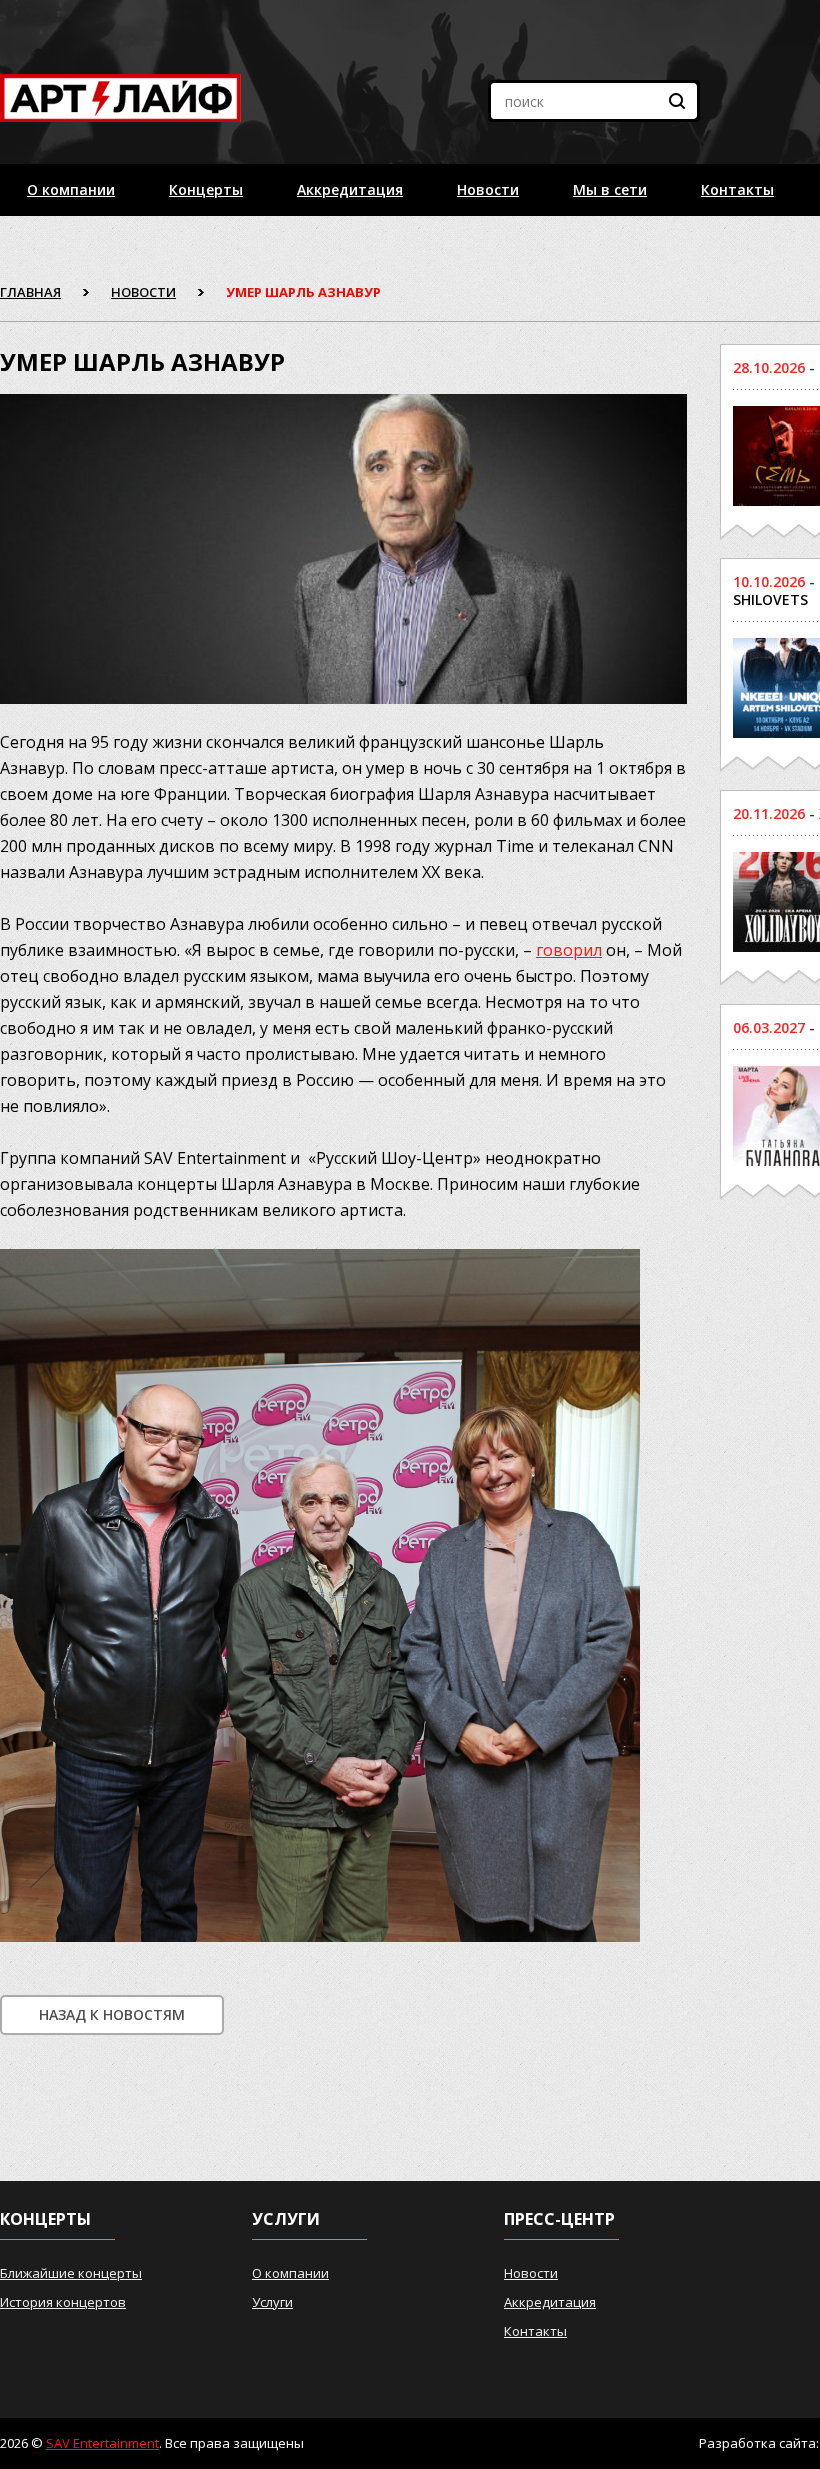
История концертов (63, 2302)
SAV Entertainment (102, 2443)
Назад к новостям (112, 2014)
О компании (71, 189)
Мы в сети (610, 189)
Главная (30, 292)
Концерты (206, 189)
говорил (569, 950)
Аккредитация (350, 189)
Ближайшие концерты (71, 2273)
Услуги (272, 2302)
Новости (488, 189)
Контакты (737, 189)
